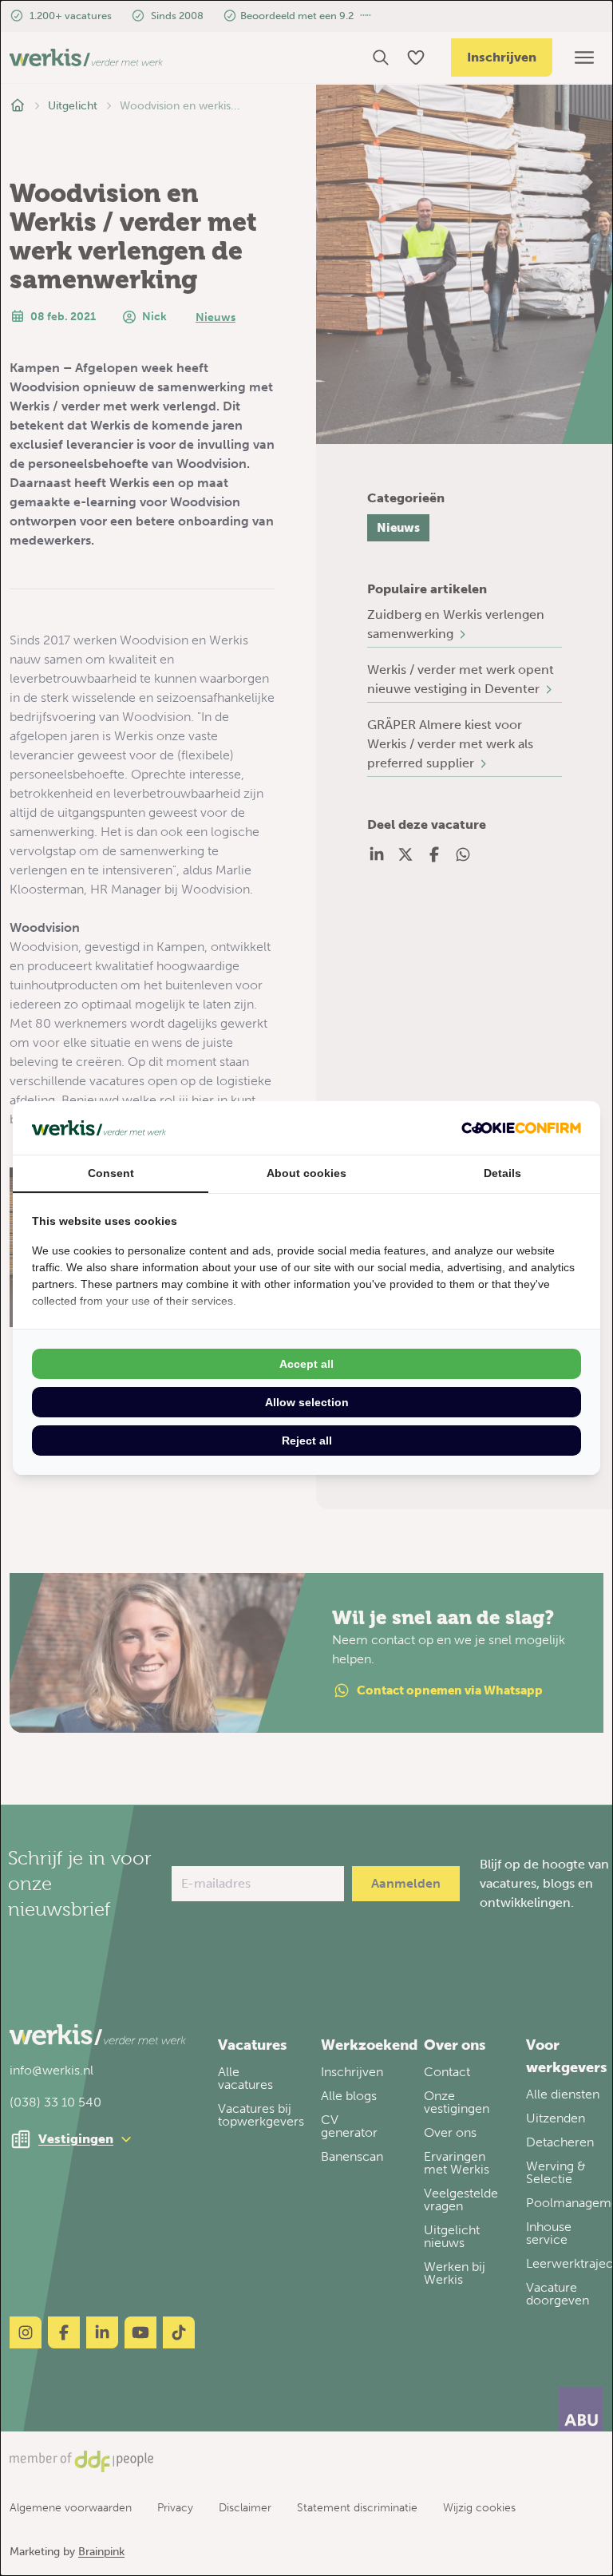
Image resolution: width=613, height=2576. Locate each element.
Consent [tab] (111, 1173)
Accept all (306, 1364)
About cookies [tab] (306, 1173)
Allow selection (307, 1402)
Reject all (307, 1441)
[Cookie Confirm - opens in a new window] (521, 1128)
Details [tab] (502, 1173)
